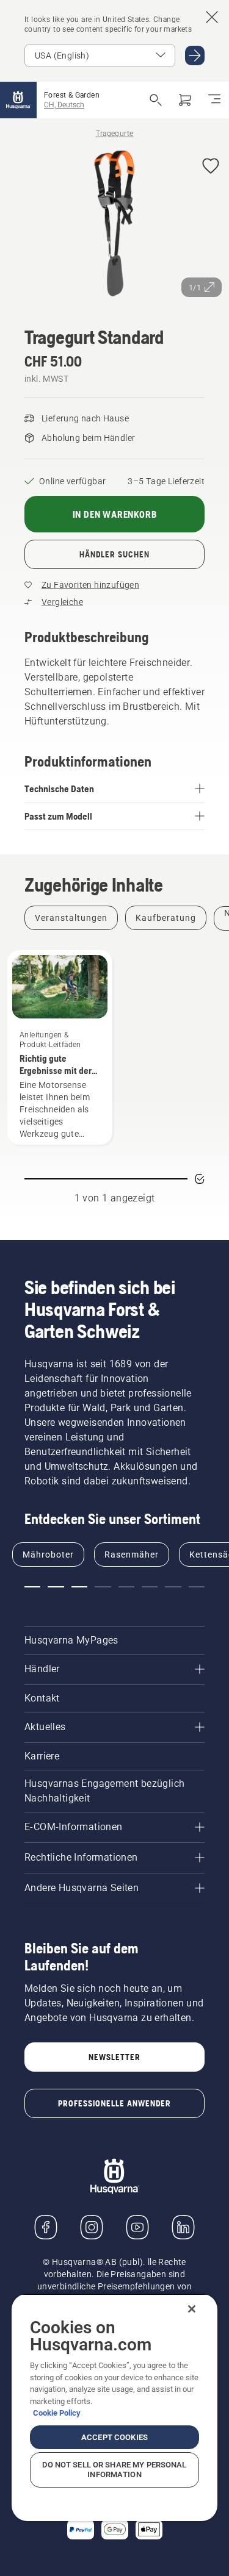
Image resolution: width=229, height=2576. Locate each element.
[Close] (192, 2309)
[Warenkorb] (185, 100)
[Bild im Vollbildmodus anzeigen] (114, 226)
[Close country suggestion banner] (212, 17)
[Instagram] (92, 2227)
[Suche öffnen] (156, 100)
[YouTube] (137, 2227)
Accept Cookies (114, 2437)
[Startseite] (18, 100)
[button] (211, 167)
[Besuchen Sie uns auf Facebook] (46, 2227)
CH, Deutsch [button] (64, 105)
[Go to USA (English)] (195, 55)
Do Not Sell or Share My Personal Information (114, 2470)
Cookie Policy (57, 2413)
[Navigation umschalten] (214, 100)
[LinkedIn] (183, 2227)
